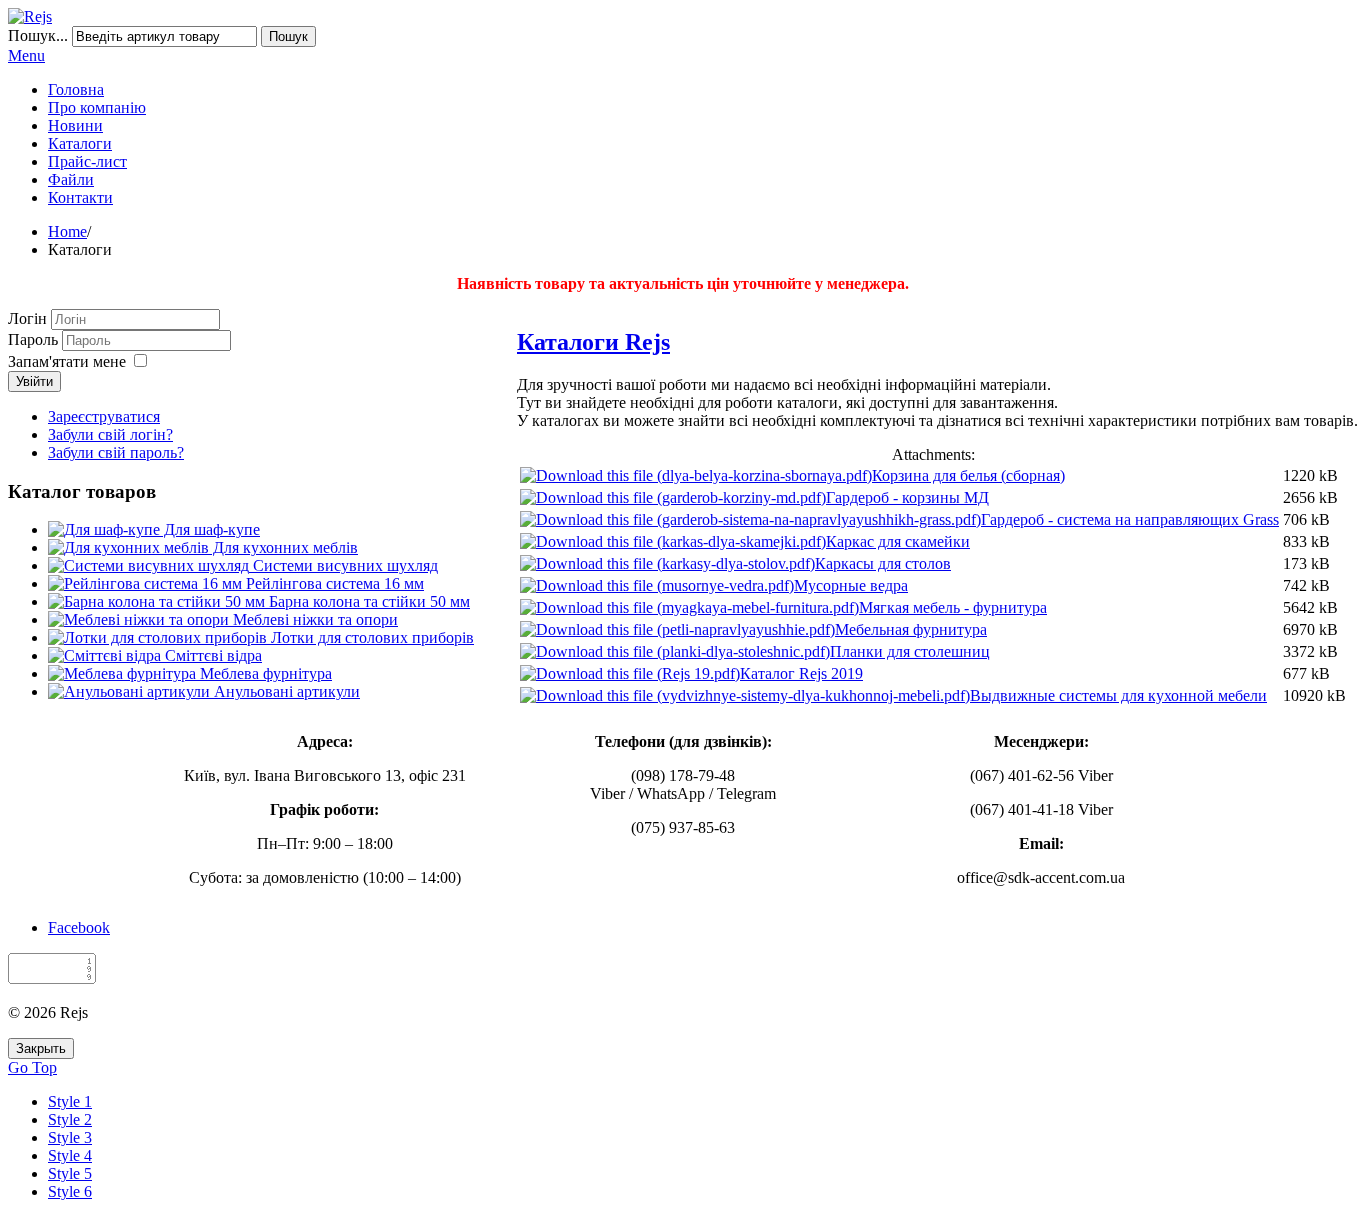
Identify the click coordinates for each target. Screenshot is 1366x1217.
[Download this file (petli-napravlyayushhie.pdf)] (677, 629)
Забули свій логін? (110, 434)
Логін (27, 318)
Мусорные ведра (851, 585)
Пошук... (38, 35)
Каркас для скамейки (898, 541)
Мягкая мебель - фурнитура (953, 607)
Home (67, 231)
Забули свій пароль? (116, 452)
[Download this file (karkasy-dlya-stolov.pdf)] (667, 563)
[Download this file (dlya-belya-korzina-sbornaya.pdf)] (696, 475)
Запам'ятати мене (67, 361)
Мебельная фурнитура (911, 629)
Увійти (34, 381)
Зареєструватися (104, 416)
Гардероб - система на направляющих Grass (1130, 519)
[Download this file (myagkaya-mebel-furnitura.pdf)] (689, 607)
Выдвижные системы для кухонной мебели (1118, 695)
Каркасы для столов (883, 563)
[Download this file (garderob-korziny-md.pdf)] (673, 497)
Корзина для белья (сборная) (968, 475)
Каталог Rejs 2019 (801, 673)
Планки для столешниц (910, 651)
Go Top (32, 1067)
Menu (26, 55)
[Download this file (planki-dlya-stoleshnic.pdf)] (675, 651)
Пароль (35, 339)
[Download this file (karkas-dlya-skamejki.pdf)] (673, 541)
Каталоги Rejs (593, 342)
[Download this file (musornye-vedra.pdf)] (657, 585)
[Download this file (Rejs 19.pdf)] (630, 673)
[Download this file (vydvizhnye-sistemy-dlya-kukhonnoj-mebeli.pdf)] (745, 695)
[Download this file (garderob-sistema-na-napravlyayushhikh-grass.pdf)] (750, 519)
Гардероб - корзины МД (907, 497)
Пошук (288, 36)
